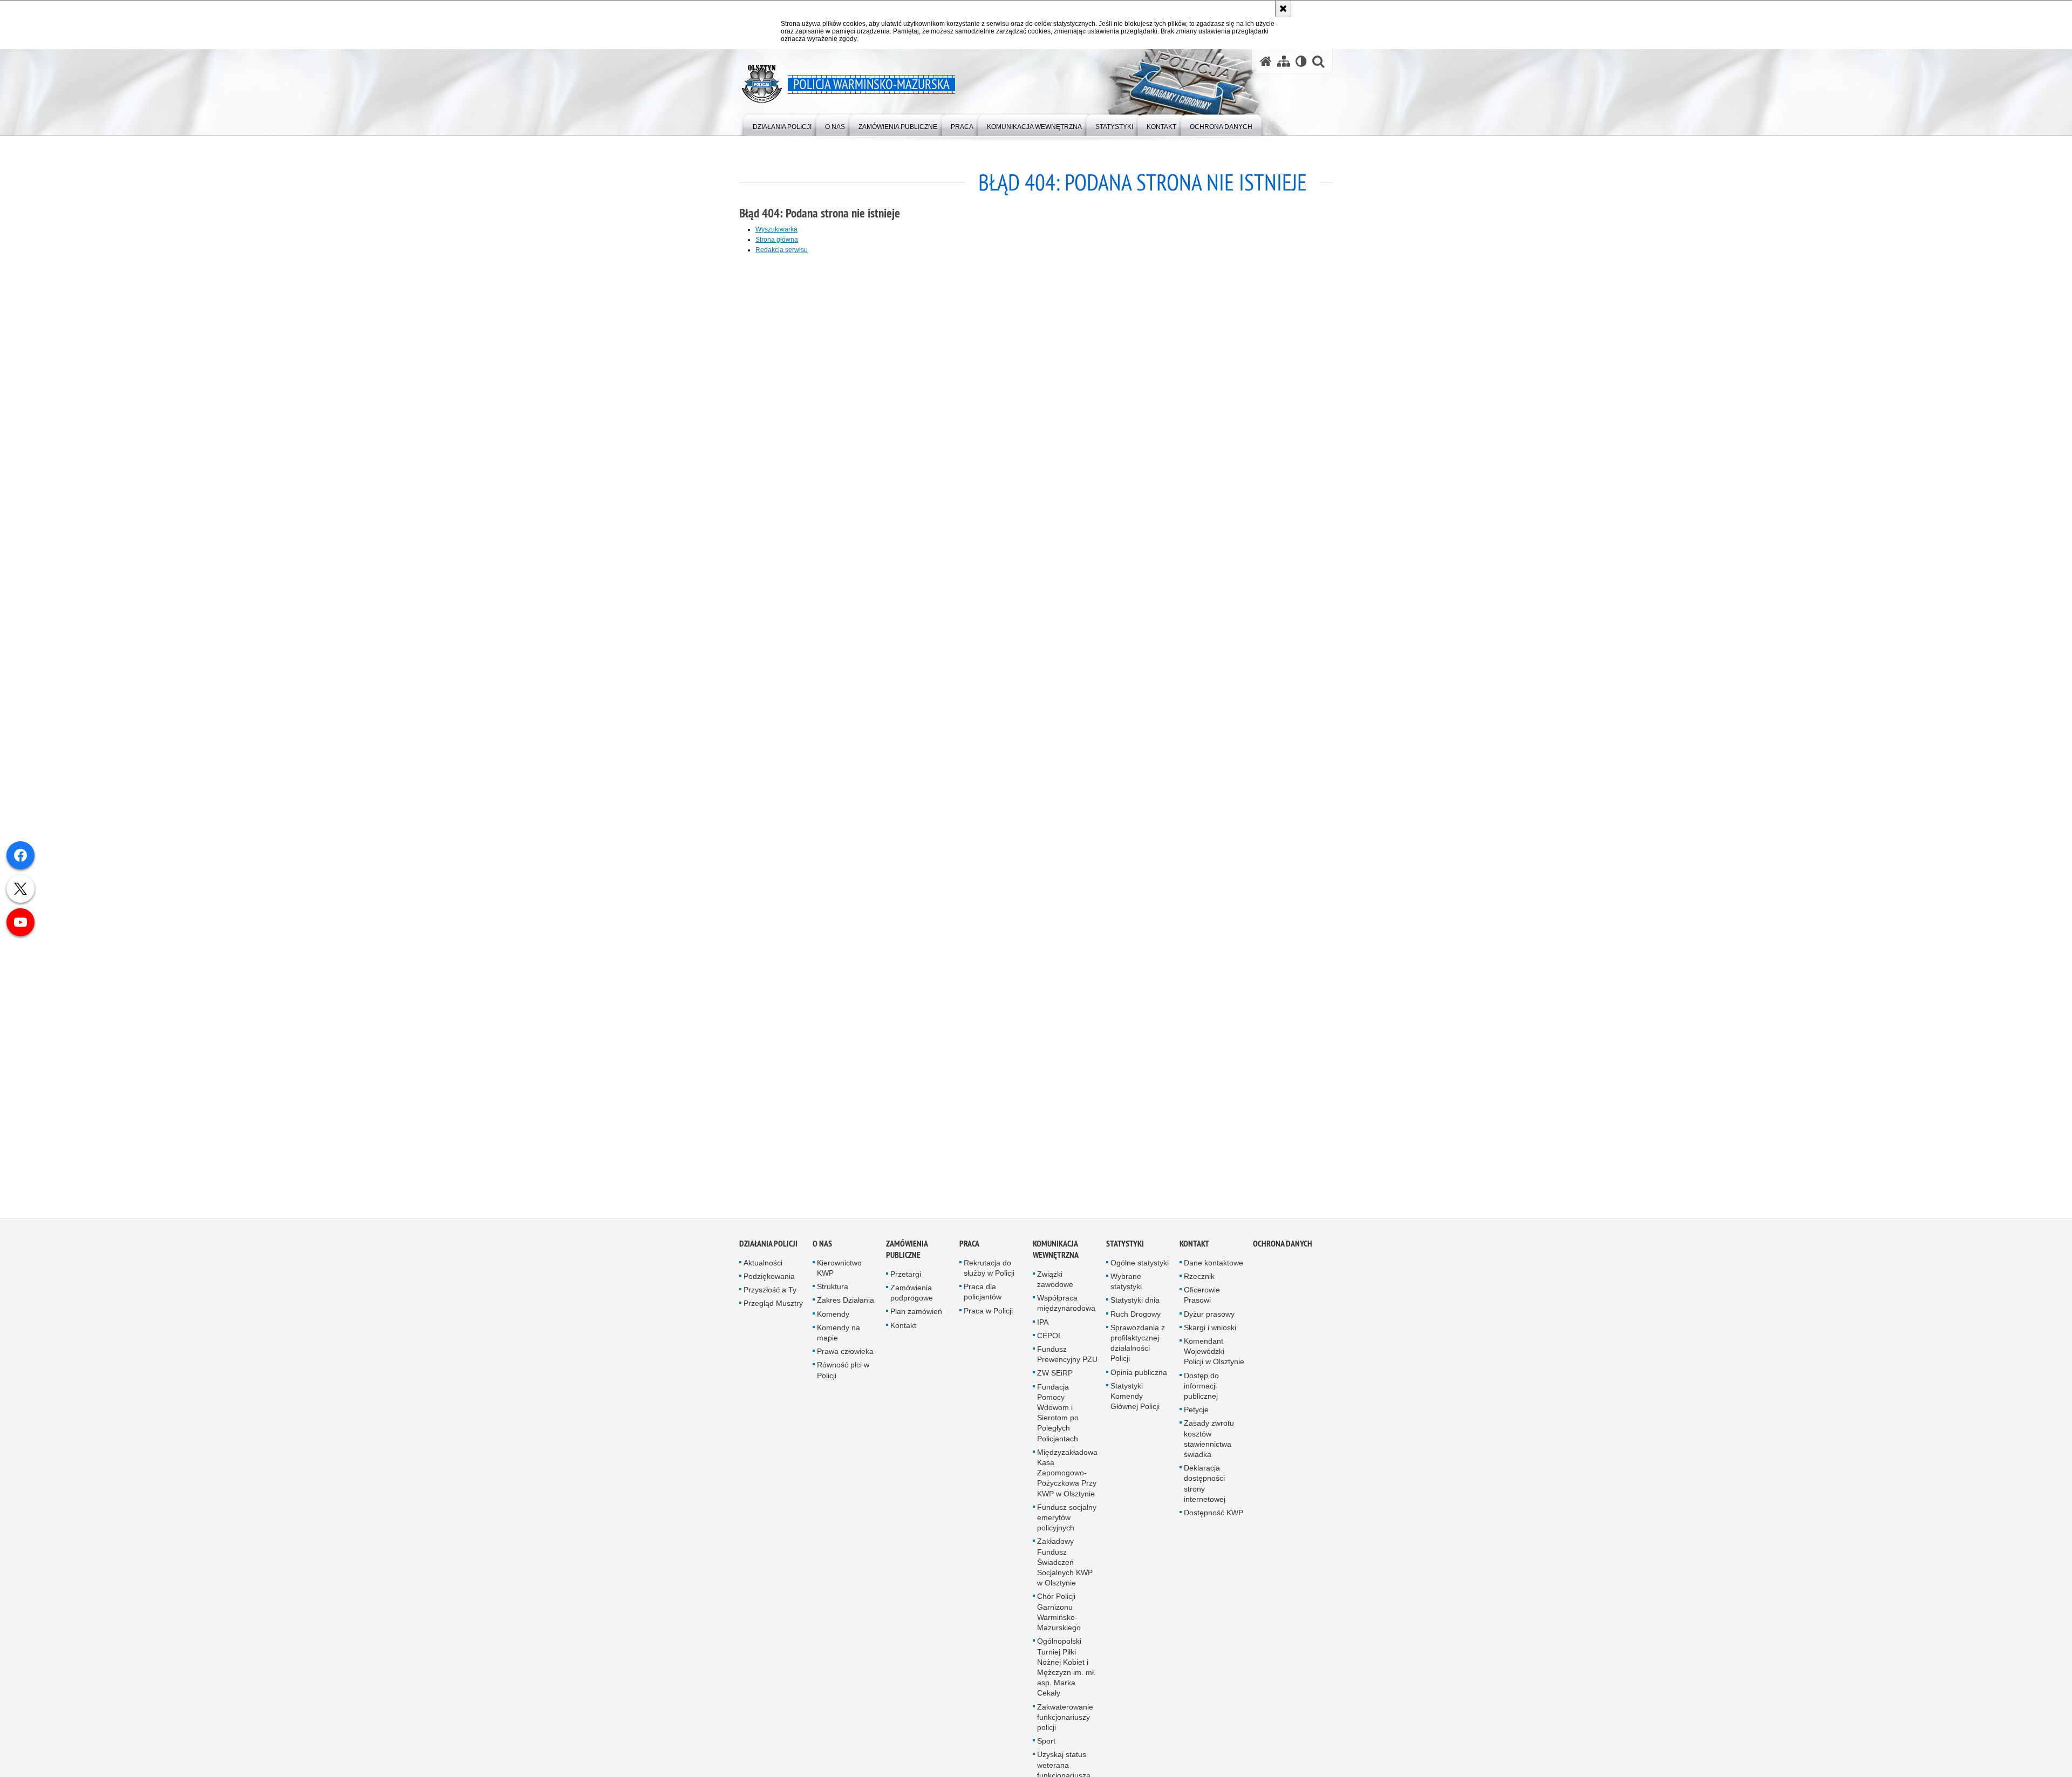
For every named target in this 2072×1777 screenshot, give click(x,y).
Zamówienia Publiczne (907, 1250)
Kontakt (903, 1326)
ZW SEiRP (1055, 1374)
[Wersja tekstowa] (1301, 61)
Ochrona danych (1283, 1245)
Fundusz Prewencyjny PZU (1067, 1355)
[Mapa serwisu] (1284, 61)
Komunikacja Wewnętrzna (1056, 1250)
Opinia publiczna (1139, 1373)
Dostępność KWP (1214, 1514)
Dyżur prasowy (1209, 1315)
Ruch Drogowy (1136, 1315)
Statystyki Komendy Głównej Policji (1135, 1397)
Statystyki (1125, 1245)
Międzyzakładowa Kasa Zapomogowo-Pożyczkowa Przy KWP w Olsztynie (1067, 1474)
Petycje (1196, 1411)
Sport (1046, 1742)
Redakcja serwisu (782, 250)
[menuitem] (782, 124)
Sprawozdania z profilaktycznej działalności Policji (1138, 1344)
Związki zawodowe (1055, 1280)
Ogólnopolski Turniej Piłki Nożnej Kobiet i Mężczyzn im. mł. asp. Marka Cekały (1066, 1668)
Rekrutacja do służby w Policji (989, 1269)
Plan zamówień (916, 1312)
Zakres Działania (846, 1301)
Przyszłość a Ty (770, 1291)
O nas (822, 1245)
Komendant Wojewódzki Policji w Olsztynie (1214, 1352)
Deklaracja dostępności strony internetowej (1205, 1485)
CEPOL (1050, 1337)
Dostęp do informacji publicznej (1201, 1387)
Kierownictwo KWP (839, 1269)
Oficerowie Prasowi (1202, 1296)
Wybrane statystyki (1126, 1282)
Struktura (833, 1288)
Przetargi (906, 1275)
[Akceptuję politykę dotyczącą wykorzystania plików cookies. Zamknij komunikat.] (1283, 9)
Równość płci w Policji (843, 1371)
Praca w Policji (988, 1312)
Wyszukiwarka (776, 229)
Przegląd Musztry (773, 1304)
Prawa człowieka (845, 1352)
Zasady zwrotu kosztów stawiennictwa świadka (1209, 1440)
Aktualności (763, 1264)
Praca (969, 1245)
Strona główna (777, 240)
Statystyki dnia (1135, 1301)
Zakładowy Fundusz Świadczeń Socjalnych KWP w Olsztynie (1065, 1563)
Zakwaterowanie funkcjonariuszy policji (1065, 1718)
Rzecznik (1199, 1277)
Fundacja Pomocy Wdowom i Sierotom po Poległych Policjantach (1058, 1414)
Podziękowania (769, 1277)
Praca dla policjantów (983, 1293)
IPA (1043, 1323)
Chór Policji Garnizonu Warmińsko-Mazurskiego (1059, 1613)
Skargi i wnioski (1210, 1329)
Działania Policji (768, 1245)
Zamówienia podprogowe (912, 1294)
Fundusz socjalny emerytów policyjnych (1067, 1519)
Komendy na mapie (839, 1334)
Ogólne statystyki (1140, 1264)
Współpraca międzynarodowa (1066, 1304)
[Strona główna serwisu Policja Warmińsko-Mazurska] (1266, 61)
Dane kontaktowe (1214, 1264)
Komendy (833, 1315)
